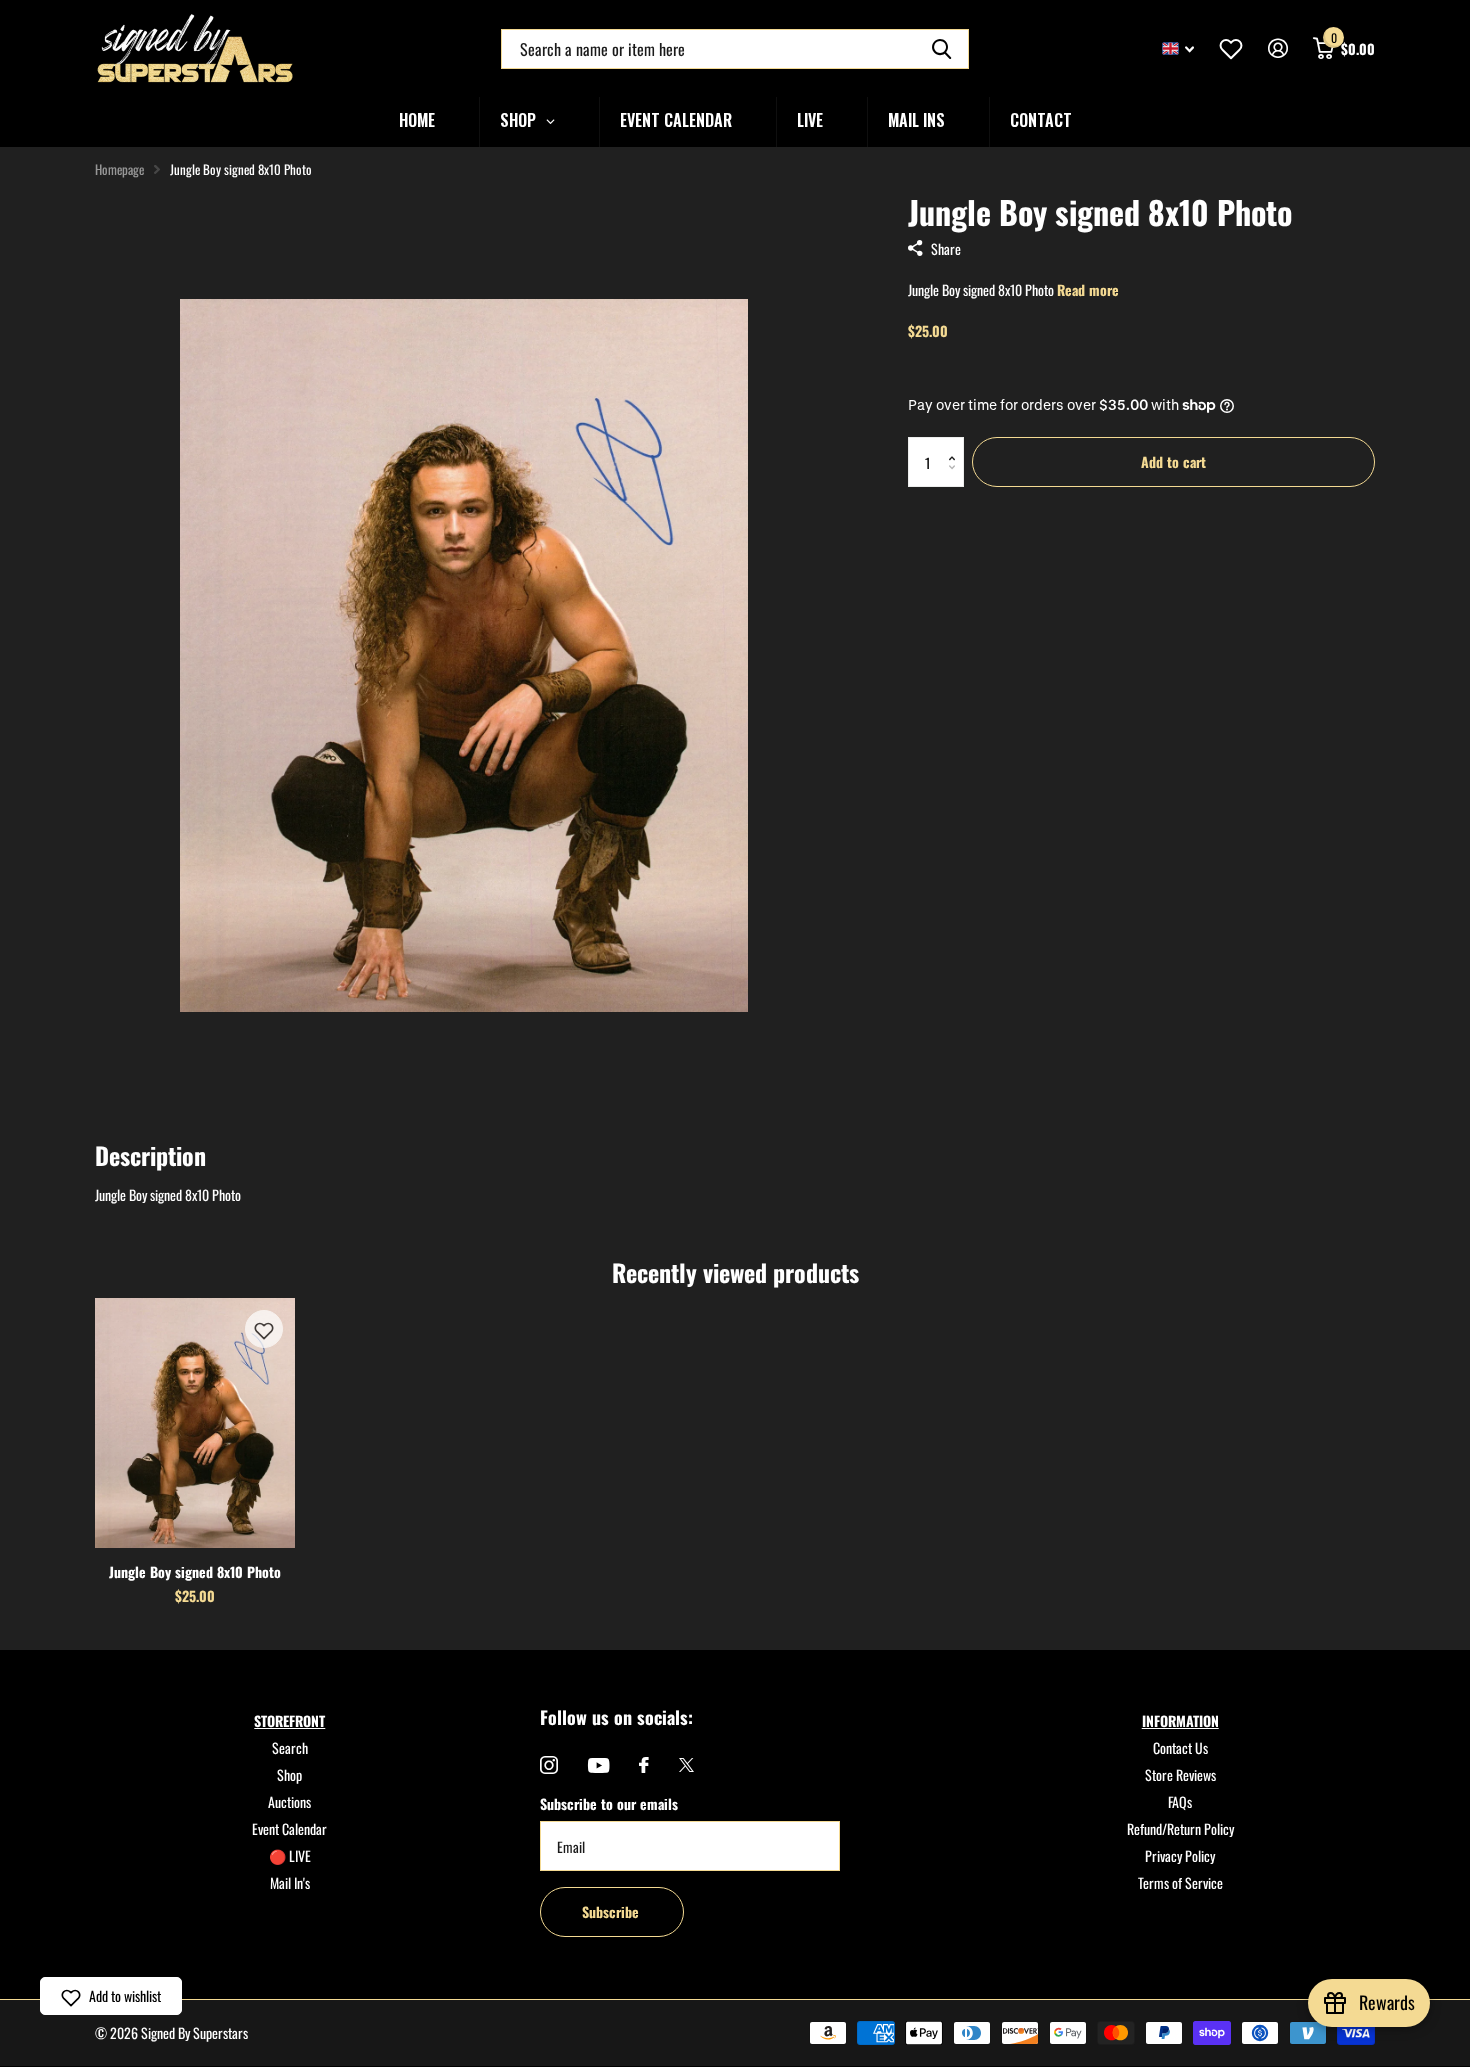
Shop (289, 1774)
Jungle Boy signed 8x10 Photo (195, 1571)
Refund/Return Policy (1180, 1828)
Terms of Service (1180, 1882)
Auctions (289, 1801)
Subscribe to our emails (609, 1803)
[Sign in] (1277, 48)
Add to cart (1173, 461)
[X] (686, 1765)
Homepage (119, 169)
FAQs (1180, 1801)
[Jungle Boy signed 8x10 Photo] (195, 1423)
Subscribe (612, 1911)
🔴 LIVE (290, 1855)
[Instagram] (549, 1765)
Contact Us (1180, 1747)
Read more (1088, 289)
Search (290, 1747)
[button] (956, 444)
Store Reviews (1180, 1774)
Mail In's (290, 1882)
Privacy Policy (1180, 1855)
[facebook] (644, 1765)
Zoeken (941, 49)
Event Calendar (289, 1828)
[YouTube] (598, 1765)
